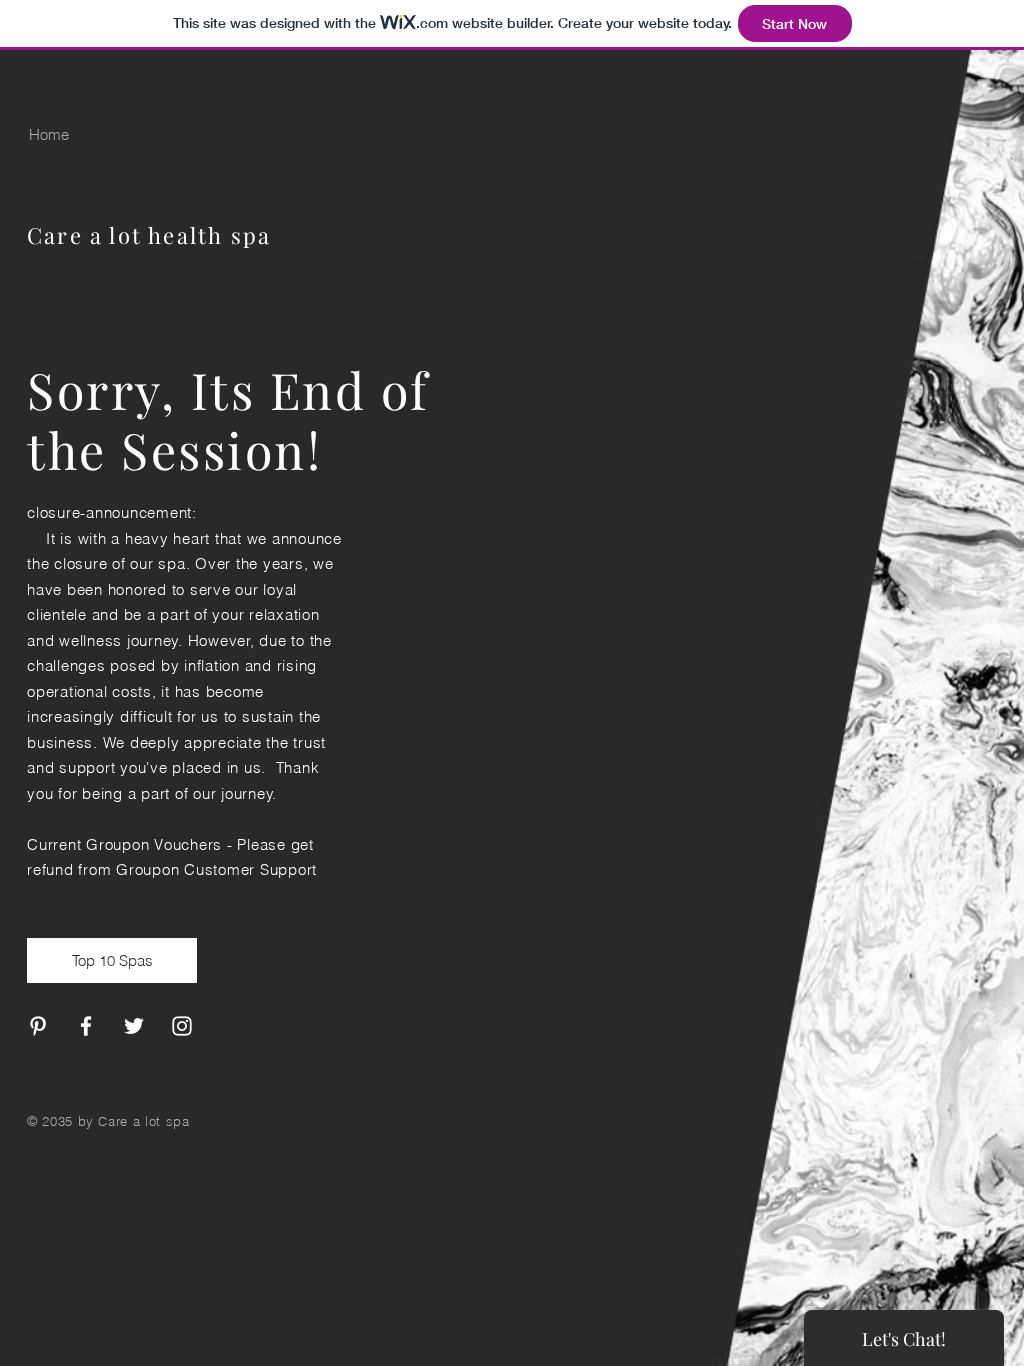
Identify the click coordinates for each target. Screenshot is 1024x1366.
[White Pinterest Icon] (38, 1026)
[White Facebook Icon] (86, 1026)
